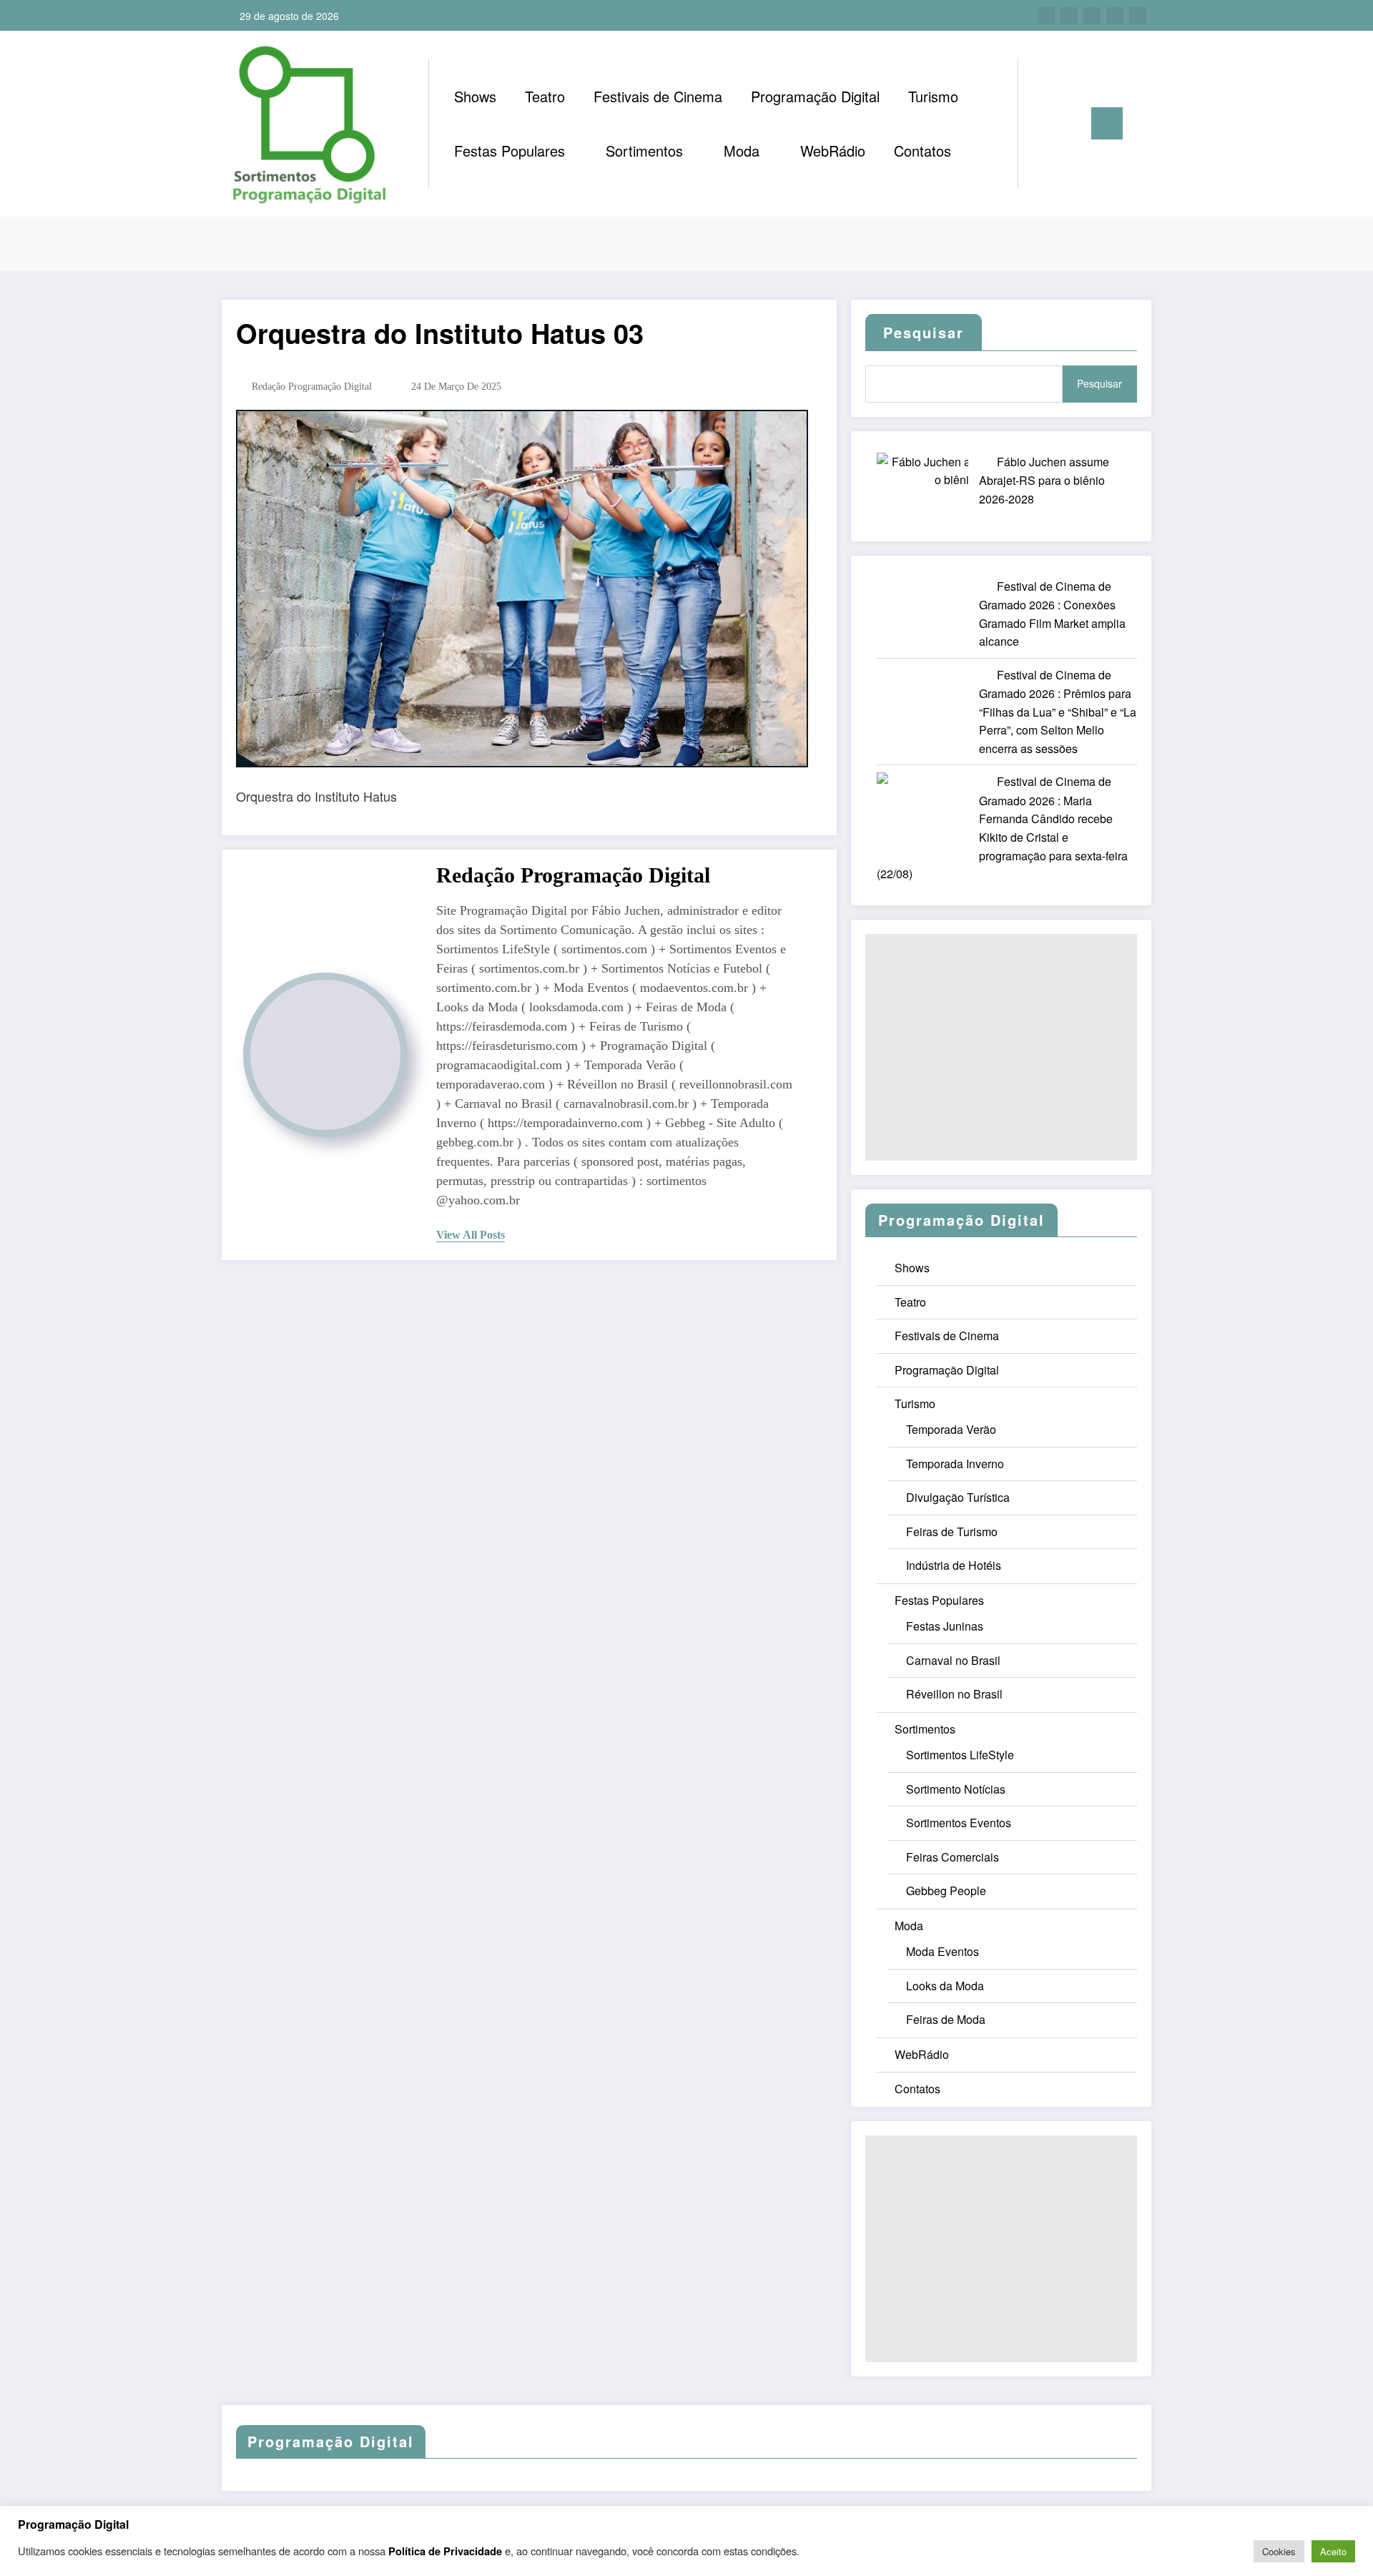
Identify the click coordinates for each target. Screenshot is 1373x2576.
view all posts (471, 1235)
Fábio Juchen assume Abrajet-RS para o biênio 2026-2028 (1044, 480)
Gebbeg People (946, 1891)
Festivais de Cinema (658, 96)
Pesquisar (1099, 383)
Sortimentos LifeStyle (960, 1755)
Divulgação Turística (958, 1497)
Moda (742, 151)
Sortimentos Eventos (959, 1823)
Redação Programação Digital (312, 387)
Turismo (933, 96)
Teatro (545, 96)
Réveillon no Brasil (954, 1694)
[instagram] (1115, 16)
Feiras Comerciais (953, 1857)
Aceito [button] (1333, 2551)
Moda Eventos (943, 1951)
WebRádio (833, 151)
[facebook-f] (1046, 16)
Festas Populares (510, 151)
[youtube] (1138, 16)
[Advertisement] (1001, 1047)
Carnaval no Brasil (953, 1660)
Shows (475, 96)
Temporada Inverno (955, 1464)
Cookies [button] (1279, 2551)
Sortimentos (644, 151)
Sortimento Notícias (956, 1789)
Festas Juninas (945, 1626)
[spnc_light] (1070, 123)
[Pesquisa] (1043, 124)
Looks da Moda (945, 1986)
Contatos (922, 151)
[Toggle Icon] (1107, 123)
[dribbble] (1092, 16)
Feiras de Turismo (952, 1532)
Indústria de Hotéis (954, 1565)
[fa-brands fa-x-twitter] (1069, 16)
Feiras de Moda (946, 2019)
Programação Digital (815, 96)
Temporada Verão (951, 1429)
